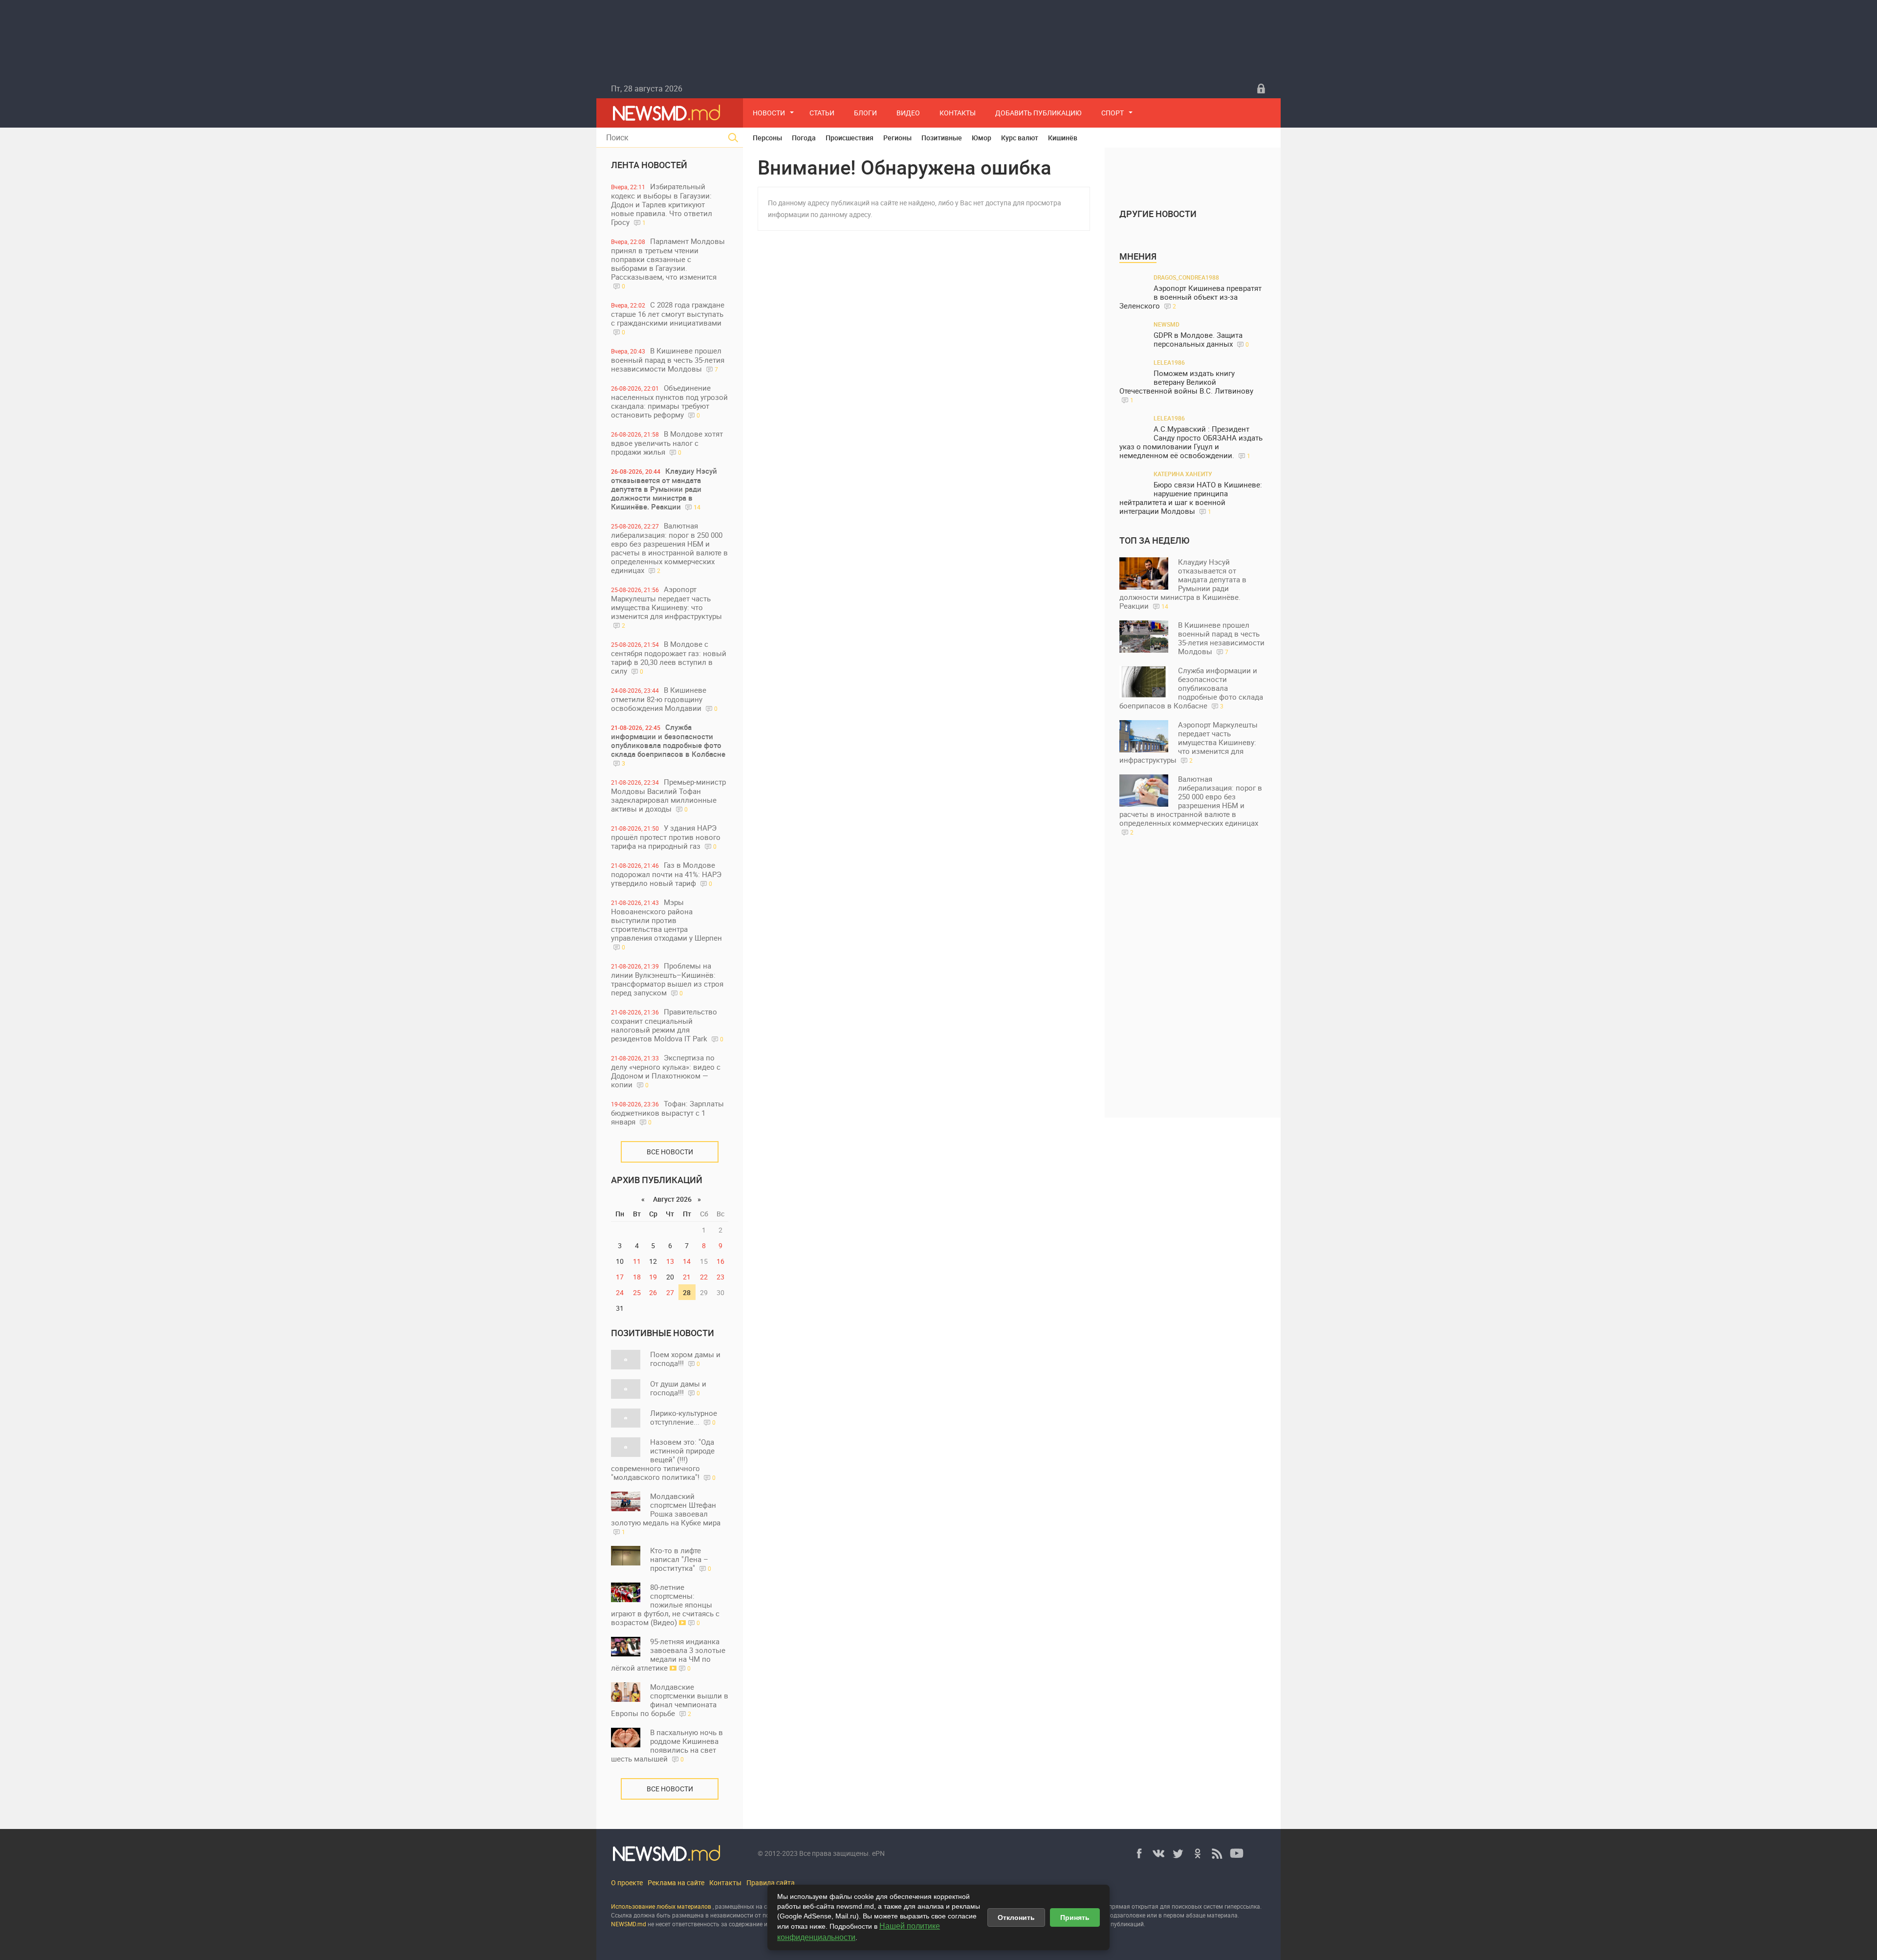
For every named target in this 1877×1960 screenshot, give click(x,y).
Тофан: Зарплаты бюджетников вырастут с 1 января (667, 1112)
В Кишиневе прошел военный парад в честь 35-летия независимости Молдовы (668, 360)
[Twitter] (1178, 1853)
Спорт (1113, 113)
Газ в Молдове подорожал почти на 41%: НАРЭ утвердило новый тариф (666, 874)
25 (637, 1292)
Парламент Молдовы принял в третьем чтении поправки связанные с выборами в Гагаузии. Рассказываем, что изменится (668, 263)
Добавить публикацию (1038, 113)
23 (720, 1277)
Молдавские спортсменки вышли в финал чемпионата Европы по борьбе (670, 1700)
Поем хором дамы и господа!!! (685, 1359)
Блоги (865, 113)
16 (720, 1261)
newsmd (1167, 324)
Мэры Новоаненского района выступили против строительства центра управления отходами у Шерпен (666, 924)
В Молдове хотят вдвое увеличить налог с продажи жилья (667, 443)
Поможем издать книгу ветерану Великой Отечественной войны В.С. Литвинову (1186, 386)
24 (620, 1292)
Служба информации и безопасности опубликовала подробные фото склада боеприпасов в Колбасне (668, 745)
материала (1222, 1915)
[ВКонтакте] (1158, 1853)
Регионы (897, 138)
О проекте (627, 1883)
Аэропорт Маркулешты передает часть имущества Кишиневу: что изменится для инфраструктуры (666, 607)
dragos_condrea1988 (1186, 277)
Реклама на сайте (676, 1883)
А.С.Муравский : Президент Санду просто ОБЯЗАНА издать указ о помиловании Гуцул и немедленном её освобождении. (1191, 442)
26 (653, 1292)
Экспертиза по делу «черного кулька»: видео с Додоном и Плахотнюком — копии (666, 1071)
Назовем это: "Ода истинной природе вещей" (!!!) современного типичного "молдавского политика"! (663, 1459)
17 (620, 1277)
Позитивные (942, 138)
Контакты (958, 113)
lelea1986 (1169, 362)
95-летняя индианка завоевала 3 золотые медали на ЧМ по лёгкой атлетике (668, 1654)
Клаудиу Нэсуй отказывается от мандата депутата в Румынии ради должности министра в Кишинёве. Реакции (664, 489)
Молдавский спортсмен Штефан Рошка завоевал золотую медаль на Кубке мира (666, 1513)
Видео (908, 113)
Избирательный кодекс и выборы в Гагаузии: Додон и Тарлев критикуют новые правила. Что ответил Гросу (662, 204)
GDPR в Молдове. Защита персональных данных (1201, 340)
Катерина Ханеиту (1183, 474)
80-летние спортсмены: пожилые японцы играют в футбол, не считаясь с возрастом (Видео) (665, 1605)
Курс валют (1020, 138)
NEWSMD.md (629, 1924)
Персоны (767, 138)
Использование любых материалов (661, 1906)
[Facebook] (1139, 1853)
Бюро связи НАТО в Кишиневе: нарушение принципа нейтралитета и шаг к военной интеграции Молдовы (1191, 498)
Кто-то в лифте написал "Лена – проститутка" (681, 1559)
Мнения (1138, 256)
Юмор (982, 138)
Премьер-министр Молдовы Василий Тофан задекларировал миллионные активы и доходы (668, 795)
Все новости (670, 1152)
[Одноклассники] (1198, 1853)
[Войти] (1261, 88)
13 (670, 1261)
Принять (1075, 1917)
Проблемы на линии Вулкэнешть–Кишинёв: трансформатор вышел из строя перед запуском (667, 979)
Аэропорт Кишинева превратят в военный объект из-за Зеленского (1190, 297)
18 (637, 1277)
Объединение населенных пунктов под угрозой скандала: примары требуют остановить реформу (669, 401)
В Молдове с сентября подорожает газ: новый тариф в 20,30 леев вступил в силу (669, 657)
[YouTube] (1237, 1853)
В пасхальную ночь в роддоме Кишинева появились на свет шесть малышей (667, 1745)
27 (670, 1292)
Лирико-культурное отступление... (684, 1417)
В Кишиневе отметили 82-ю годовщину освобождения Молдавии (664, 699)
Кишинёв (1063, 138)
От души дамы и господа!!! (678, 1388)
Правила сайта (771, 1883)
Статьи (822, 113)
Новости (769, 113)
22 (704, 1277)
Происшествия (850, 138)
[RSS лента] (1217, 1853)
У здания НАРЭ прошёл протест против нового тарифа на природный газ (666, 837)
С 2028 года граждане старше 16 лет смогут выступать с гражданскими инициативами (668, 318)
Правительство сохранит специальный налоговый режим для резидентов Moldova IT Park (667, 1025)
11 (637, 1261)
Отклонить (1016, 1917)
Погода (804, 138)
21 (687, 1277)
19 (653, 1277)
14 (687, 1261)
